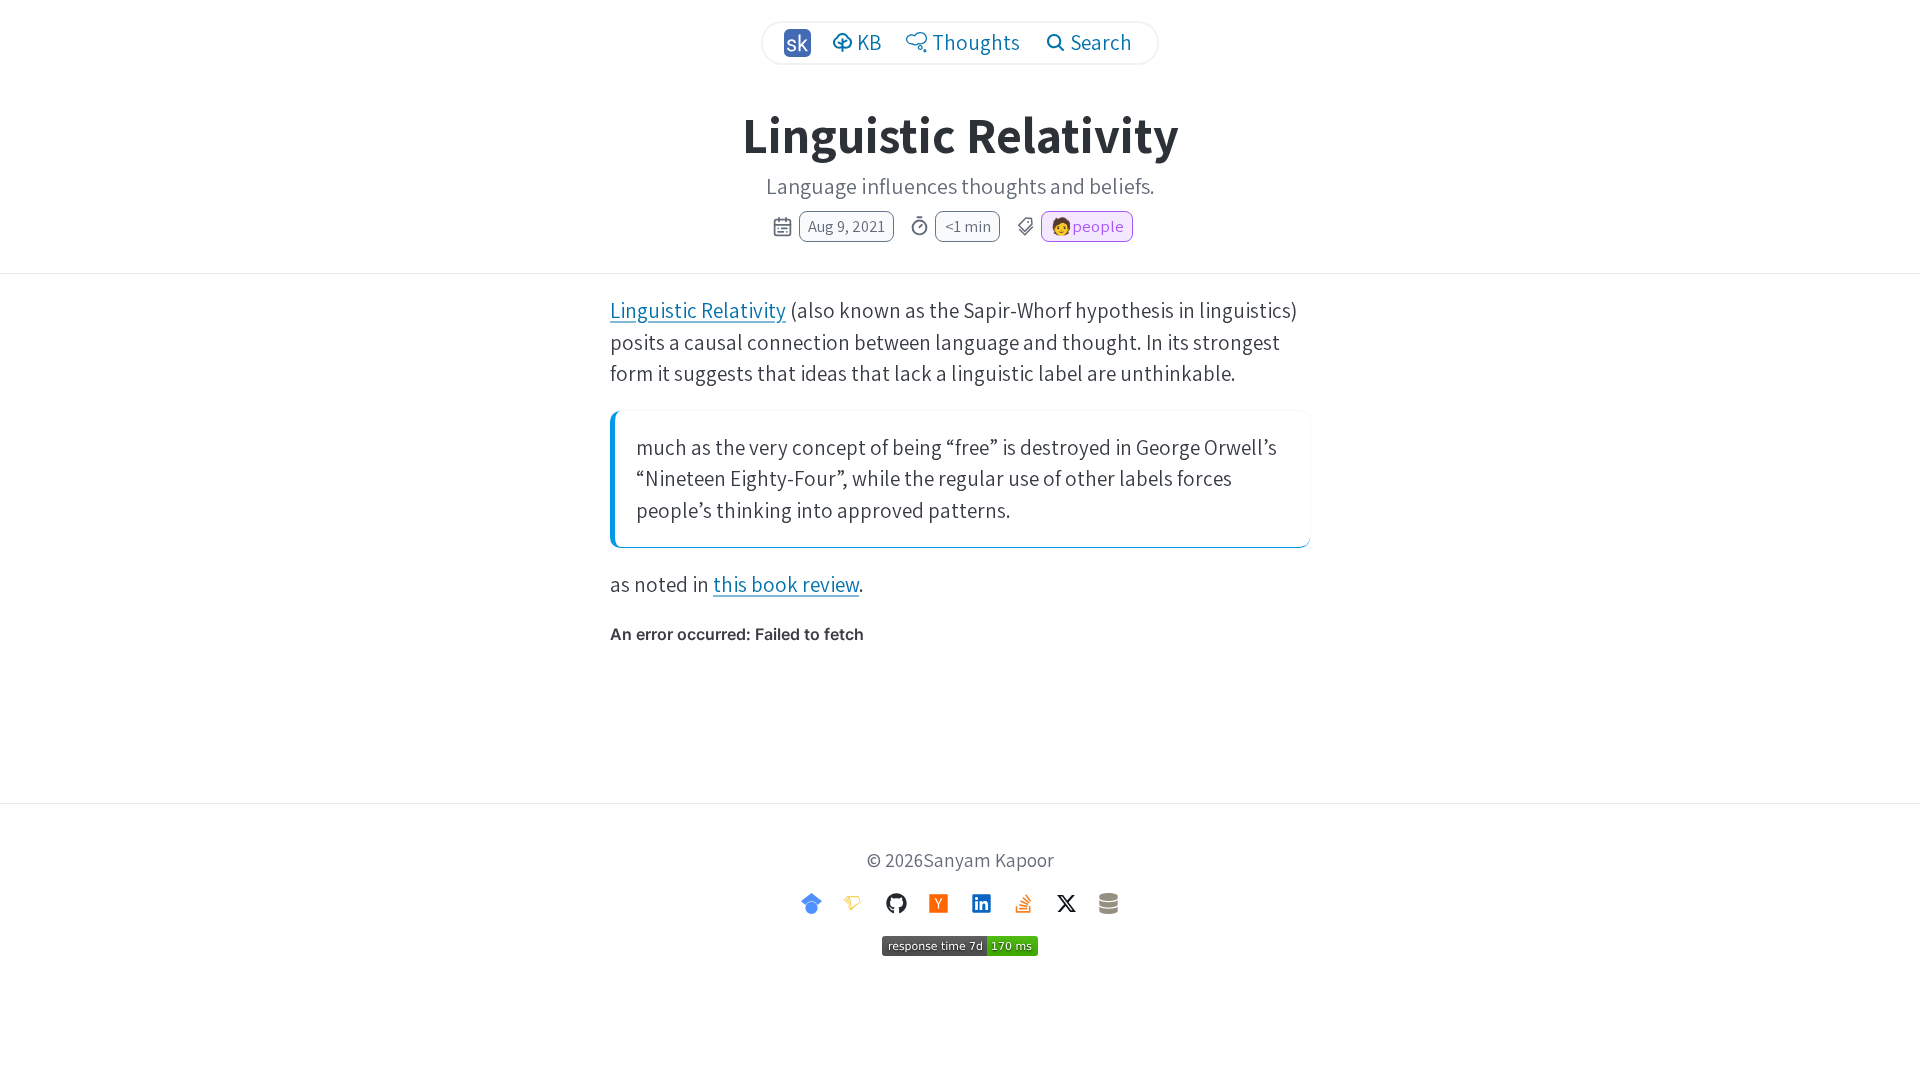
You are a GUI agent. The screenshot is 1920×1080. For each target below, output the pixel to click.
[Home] (797, 42)
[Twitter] (1066, 902)
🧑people (1087, 226)
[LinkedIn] (981, 902)
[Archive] (1108, 902)
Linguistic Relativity (698, 310)
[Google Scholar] (811, 902)
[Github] (896, 902)
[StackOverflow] (1023, 902)
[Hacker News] (938, 902)
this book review (786, 584)
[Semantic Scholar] (853, 902)
